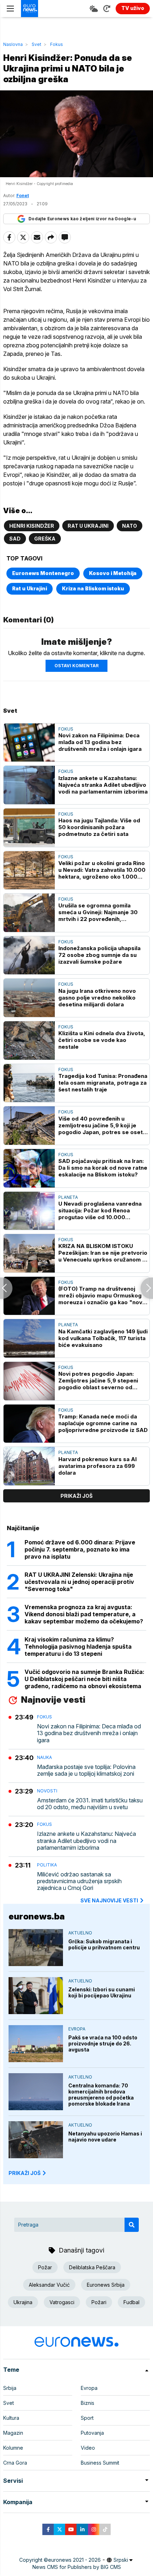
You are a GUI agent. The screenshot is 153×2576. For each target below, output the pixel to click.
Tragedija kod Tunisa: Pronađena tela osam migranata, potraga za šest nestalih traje (103, 1083)
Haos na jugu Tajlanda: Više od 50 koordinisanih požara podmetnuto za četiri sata (99, 827)
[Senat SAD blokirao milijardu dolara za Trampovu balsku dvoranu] (147, 1288)
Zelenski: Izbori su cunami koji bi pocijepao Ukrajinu (102, 1992)
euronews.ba (37, 1916)
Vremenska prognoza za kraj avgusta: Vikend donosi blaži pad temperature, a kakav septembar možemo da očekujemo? (84, 1614)
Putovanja (92, 2433)
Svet (36, 44)
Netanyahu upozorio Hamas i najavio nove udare (105, 2137)
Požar (45, 2267)
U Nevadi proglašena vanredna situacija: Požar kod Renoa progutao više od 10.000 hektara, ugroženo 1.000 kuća (100, 1210)
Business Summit (100, 2463)
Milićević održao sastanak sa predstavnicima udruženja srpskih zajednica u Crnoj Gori (79, 1881)
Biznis (88, 2403)
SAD (15, 539)
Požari (99, 2302)
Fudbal (131, 2302)
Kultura (11, 2418)
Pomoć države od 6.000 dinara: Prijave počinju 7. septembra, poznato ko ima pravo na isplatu (80, 1549)
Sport (87, 2418)
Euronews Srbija (106, 2285)
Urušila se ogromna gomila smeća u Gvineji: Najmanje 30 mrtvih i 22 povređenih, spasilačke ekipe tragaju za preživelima (98, 912)
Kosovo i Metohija (113, 573)
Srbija (10, 2388)
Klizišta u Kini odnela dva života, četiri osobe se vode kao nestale (102, 1040)
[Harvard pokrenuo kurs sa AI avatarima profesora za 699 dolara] (29, 1466)
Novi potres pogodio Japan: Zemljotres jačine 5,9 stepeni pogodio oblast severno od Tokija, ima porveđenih (98, 1381)
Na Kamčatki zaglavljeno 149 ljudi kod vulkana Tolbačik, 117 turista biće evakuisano (103, 1338)
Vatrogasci (62, 2302)
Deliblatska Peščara (92, 2267)
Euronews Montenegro (43, 573)
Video (88, 2448)
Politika (47, 1865)
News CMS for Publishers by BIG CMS (77, 2567)
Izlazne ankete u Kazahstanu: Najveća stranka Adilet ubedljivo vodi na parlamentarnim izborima (103, 785)
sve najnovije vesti (109, 1900)
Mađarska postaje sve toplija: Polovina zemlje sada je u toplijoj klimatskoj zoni (86, 1770)
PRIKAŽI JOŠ (25, 2173)
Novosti (47, 1791)
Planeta (68, 1197)
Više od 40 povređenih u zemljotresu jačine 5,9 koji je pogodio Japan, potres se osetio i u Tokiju (103, 1125)
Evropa (77, 2029)
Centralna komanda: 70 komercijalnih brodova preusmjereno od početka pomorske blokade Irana (101, 2095)
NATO (130, 526)
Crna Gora (15, 2463)
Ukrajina (23, 2302)
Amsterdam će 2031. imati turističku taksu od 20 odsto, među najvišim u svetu (90, 1804)
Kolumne (13, 2448)
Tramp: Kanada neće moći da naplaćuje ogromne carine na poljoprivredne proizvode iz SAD (103, 1423)
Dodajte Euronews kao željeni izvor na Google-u (82, 219)
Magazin (13, 2433)
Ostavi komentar (76, 666)
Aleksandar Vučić (49, 2285)
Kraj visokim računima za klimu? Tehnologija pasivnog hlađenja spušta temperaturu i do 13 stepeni (78, 1647)
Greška (45, 539)
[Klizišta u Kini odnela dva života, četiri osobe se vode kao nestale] (29, 1041)
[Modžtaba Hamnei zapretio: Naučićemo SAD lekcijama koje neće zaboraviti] (6, 1288)
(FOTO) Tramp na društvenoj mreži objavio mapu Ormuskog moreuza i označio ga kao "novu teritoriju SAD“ (102, 1295)
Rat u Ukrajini (88, 526)
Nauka (44, 1757)
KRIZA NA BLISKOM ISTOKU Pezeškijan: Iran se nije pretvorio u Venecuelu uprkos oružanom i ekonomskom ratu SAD (103, 1253)
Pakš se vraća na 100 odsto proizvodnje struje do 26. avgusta (103, 2043)
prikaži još (76, 1496)
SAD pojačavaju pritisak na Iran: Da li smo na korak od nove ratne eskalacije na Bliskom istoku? (103, 1168)
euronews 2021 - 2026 (74, 2560)
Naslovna (13, 44)
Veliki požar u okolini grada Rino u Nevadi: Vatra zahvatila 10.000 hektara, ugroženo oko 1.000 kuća (102, 870)
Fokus (57, 44)
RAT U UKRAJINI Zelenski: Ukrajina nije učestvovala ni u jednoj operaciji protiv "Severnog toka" (79, 1582)
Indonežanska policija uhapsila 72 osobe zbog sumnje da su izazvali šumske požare (99, 955)
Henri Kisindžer (32, 526)
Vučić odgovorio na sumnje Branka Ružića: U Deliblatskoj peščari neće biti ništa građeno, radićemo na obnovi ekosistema (85, 1679)
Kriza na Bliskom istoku (93, 588)
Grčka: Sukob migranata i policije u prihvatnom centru (104, 1944)
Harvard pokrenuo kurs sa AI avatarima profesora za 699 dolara (97, 1466)
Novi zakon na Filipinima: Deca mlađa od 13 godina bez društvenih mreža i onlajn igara (100, 742)
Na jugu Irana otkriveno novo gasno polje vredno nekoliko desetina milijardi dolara (97, 998)
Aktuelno (80, 1933)
